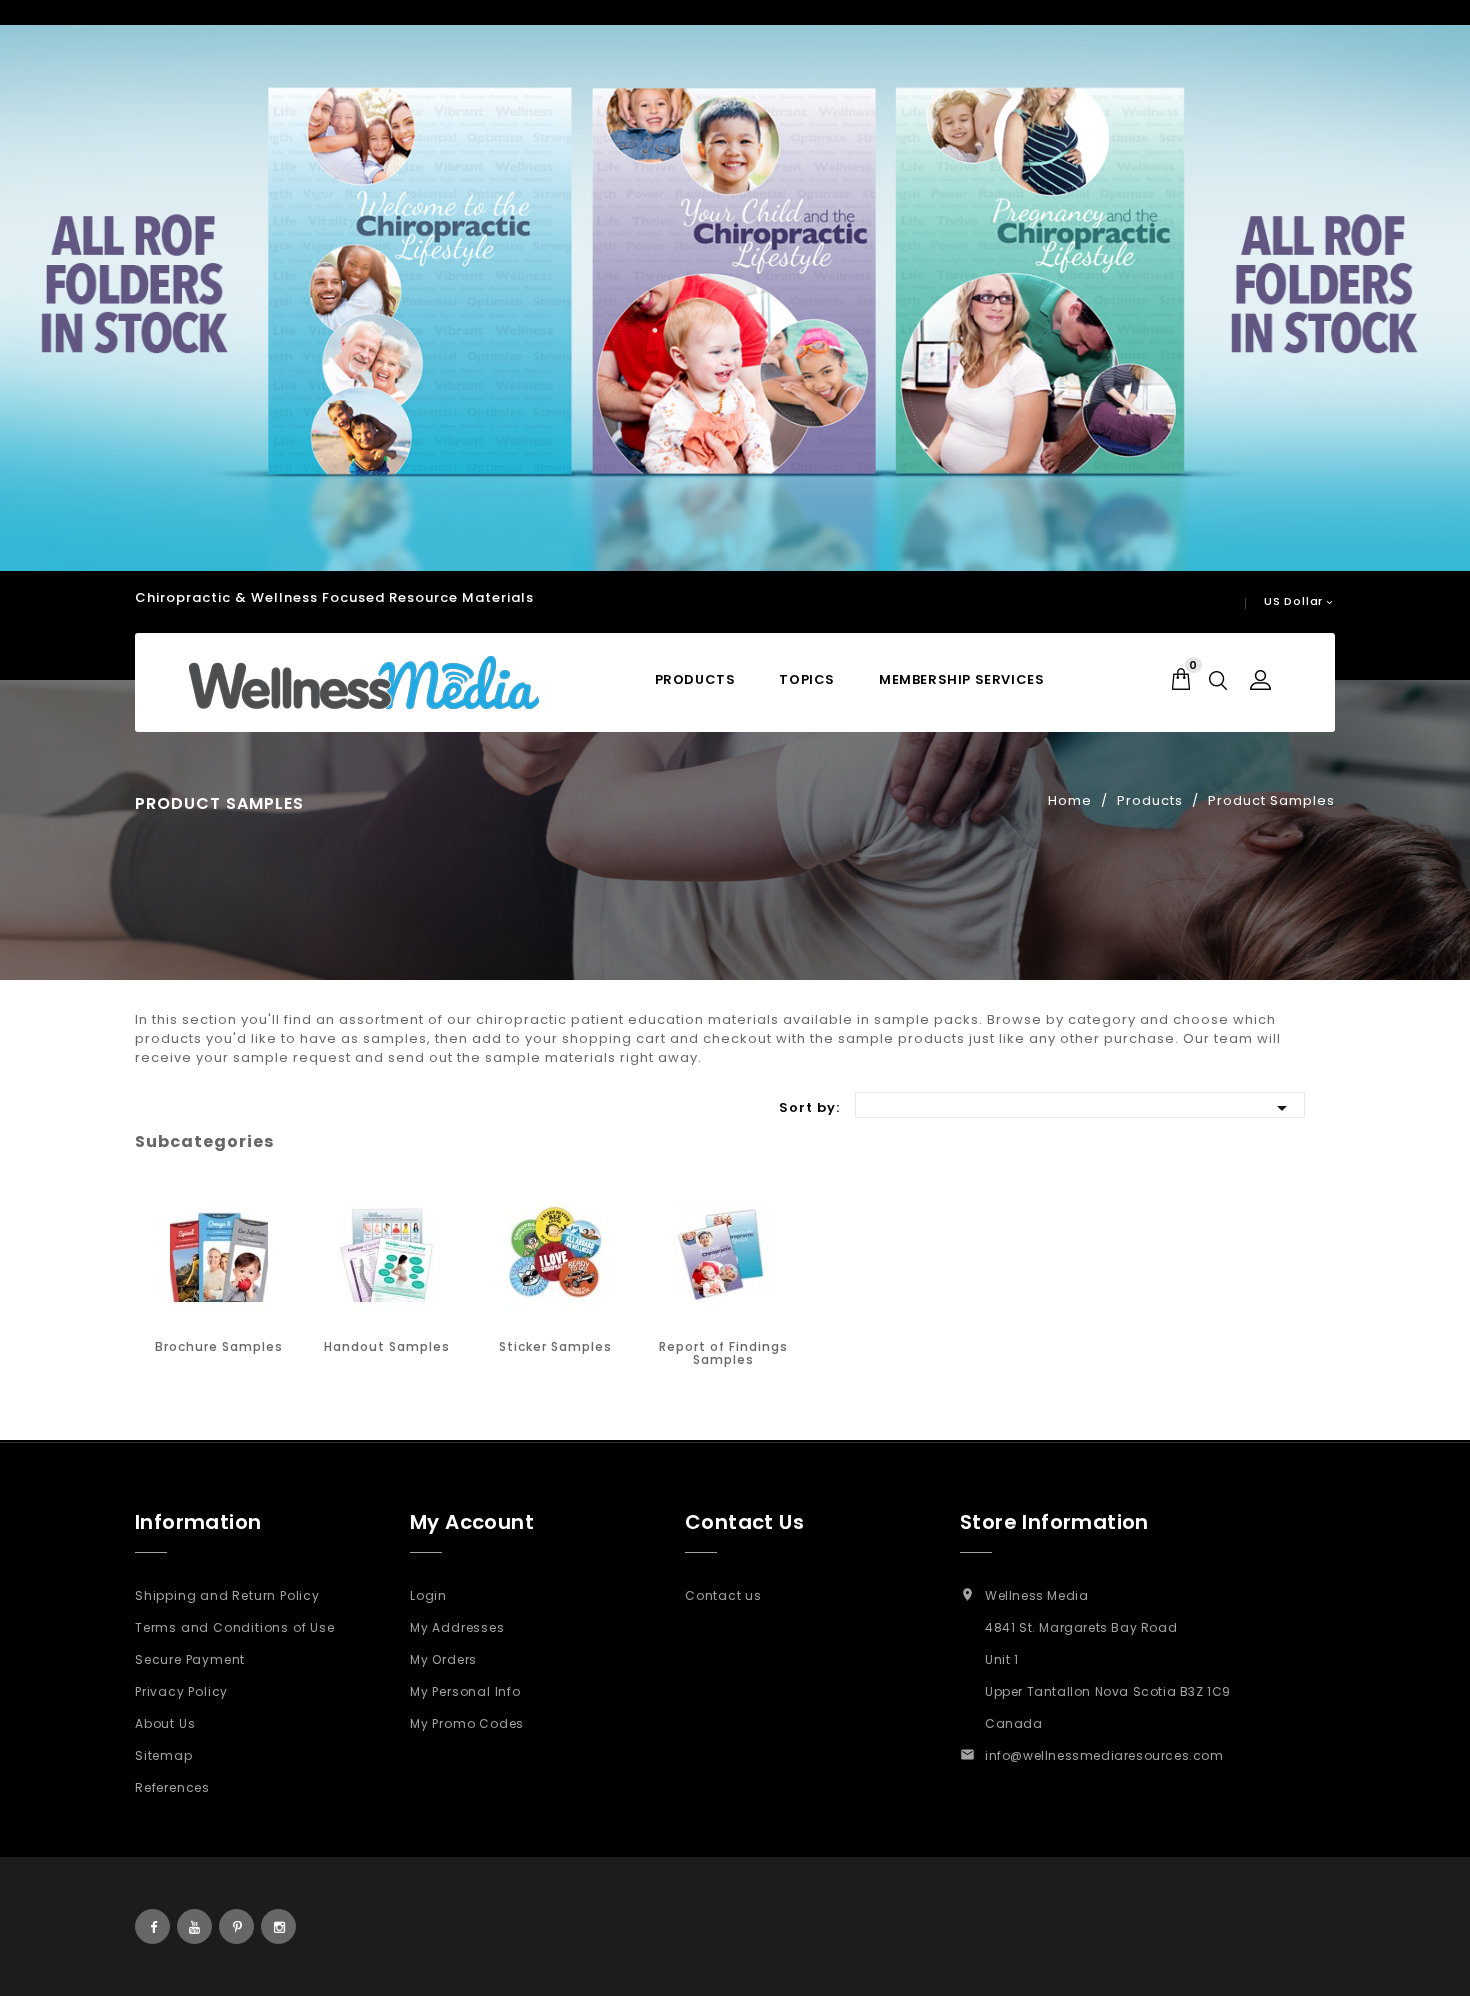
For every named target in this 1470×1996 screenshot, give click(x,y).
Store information (1054, 1522)
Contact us (723, 1595)
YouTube (194, 1926)
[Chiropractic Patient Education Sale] (735, 298)
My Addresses (457, 1627)
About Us (165, 1723)
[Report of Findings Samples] (723, 1254)
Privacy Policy (181, 1691)
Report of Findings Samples (723, 1353)
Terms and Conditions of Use (235, 1627)
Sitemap (164, 1755)
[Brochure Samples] (219, 1254)
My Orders (443, 1659)
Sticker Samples (555, 1346)
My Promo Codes (467, 1723)
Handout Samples (387, 1346)
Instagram (278, 1926)
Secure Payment (190, 1659)
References (172, 1787)
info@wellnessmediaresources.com (1104, 1755)
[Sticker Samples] (555, 1254)
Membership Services (961, 679)
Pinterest (236, 1926)
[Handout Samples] (387, 1254)
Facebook (152, 1926)
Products (695, 679)
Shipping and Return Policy (227, 1595)
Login (428, 1595)
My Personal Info (465, 1691)
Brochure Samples (219, 1346)
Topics (807, 679)
